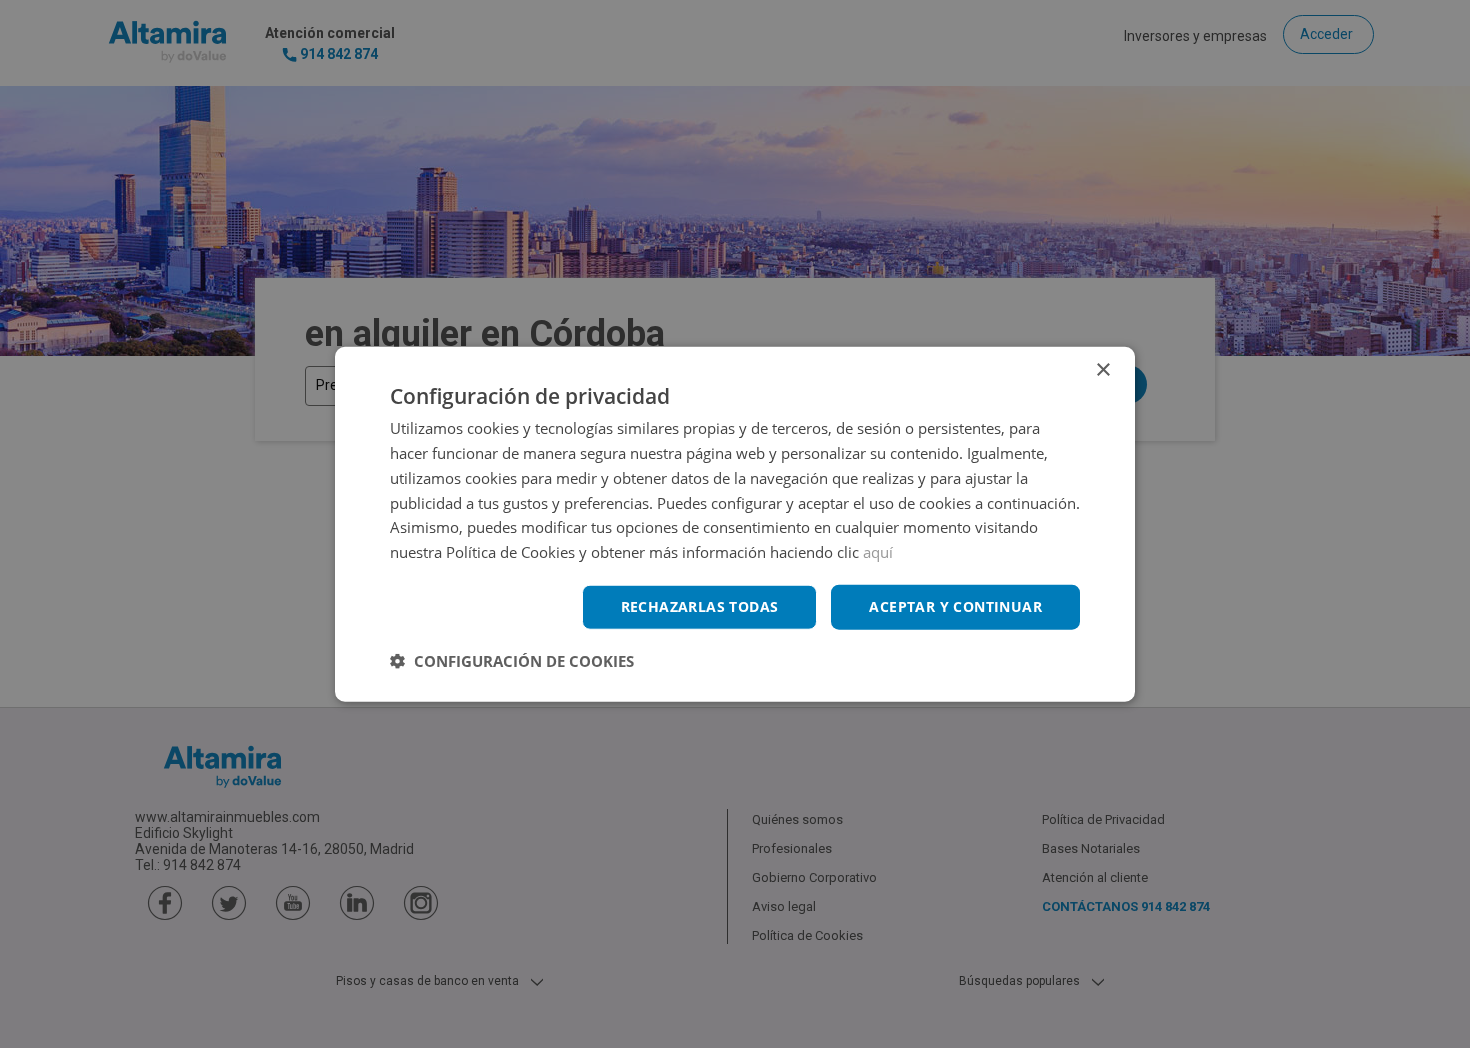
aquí (878, 552)
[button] (512, 660)
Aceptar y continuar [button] (955, 606)
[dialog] (735, 524)
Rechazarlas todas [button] (700, 606)
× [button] (1102, 370)
